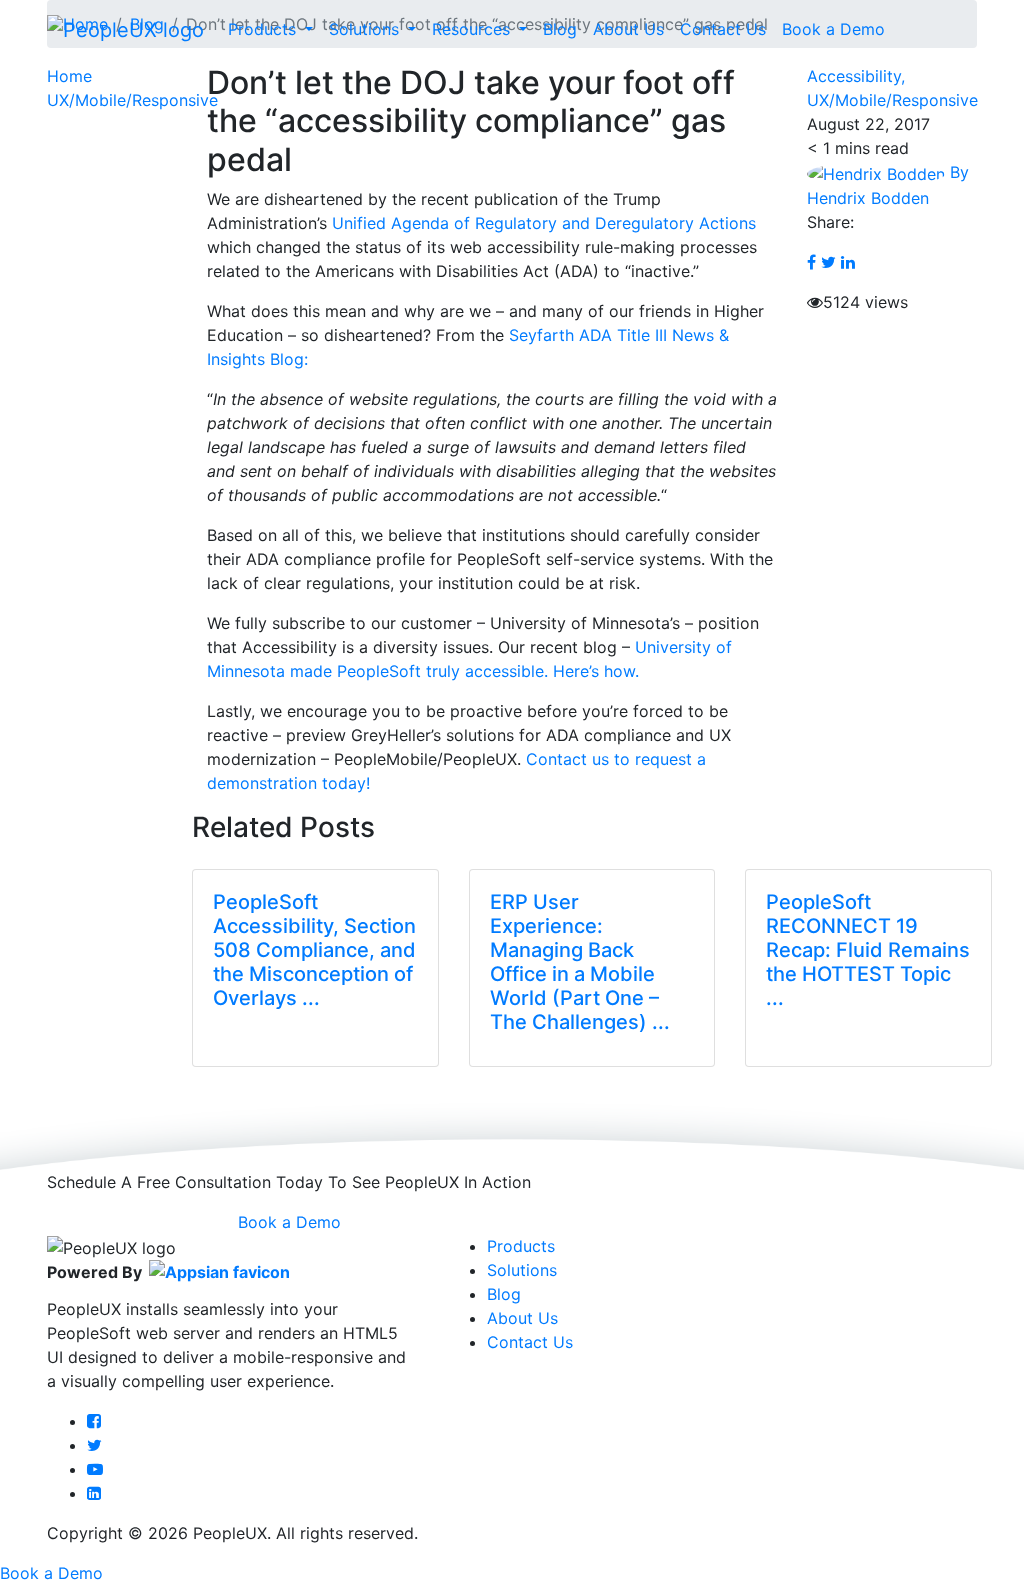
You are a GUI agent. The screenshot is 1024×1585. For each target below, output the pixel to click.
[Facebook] (94, 1421)
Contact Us (723, 29)
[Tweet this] (828, 262)
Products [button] (264, 29)
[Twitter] (94, 1445)
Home (69, 76)
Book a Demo (833, 29)
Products (521, 1246)
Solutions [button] (366, 29)
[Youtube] (95, 1469)
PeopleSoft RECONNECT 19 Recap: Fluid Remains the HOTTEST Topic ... (868, 950)
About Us (628, 29)
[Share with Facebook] (811, 262)
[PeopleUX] (125, 29)
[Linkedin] (94, 1493)
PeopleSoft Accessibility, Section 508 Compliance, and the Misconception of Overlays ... (314, 950)
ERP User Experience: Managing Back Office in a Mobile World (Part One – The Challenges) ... (580, 962)
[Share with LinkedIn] (848, 262)
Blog (560, 29)
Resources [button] (473, 29)
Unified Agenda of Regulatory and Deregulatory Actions (544, 223)
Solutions (522, 1270)
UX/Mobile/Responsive (132, 100)
